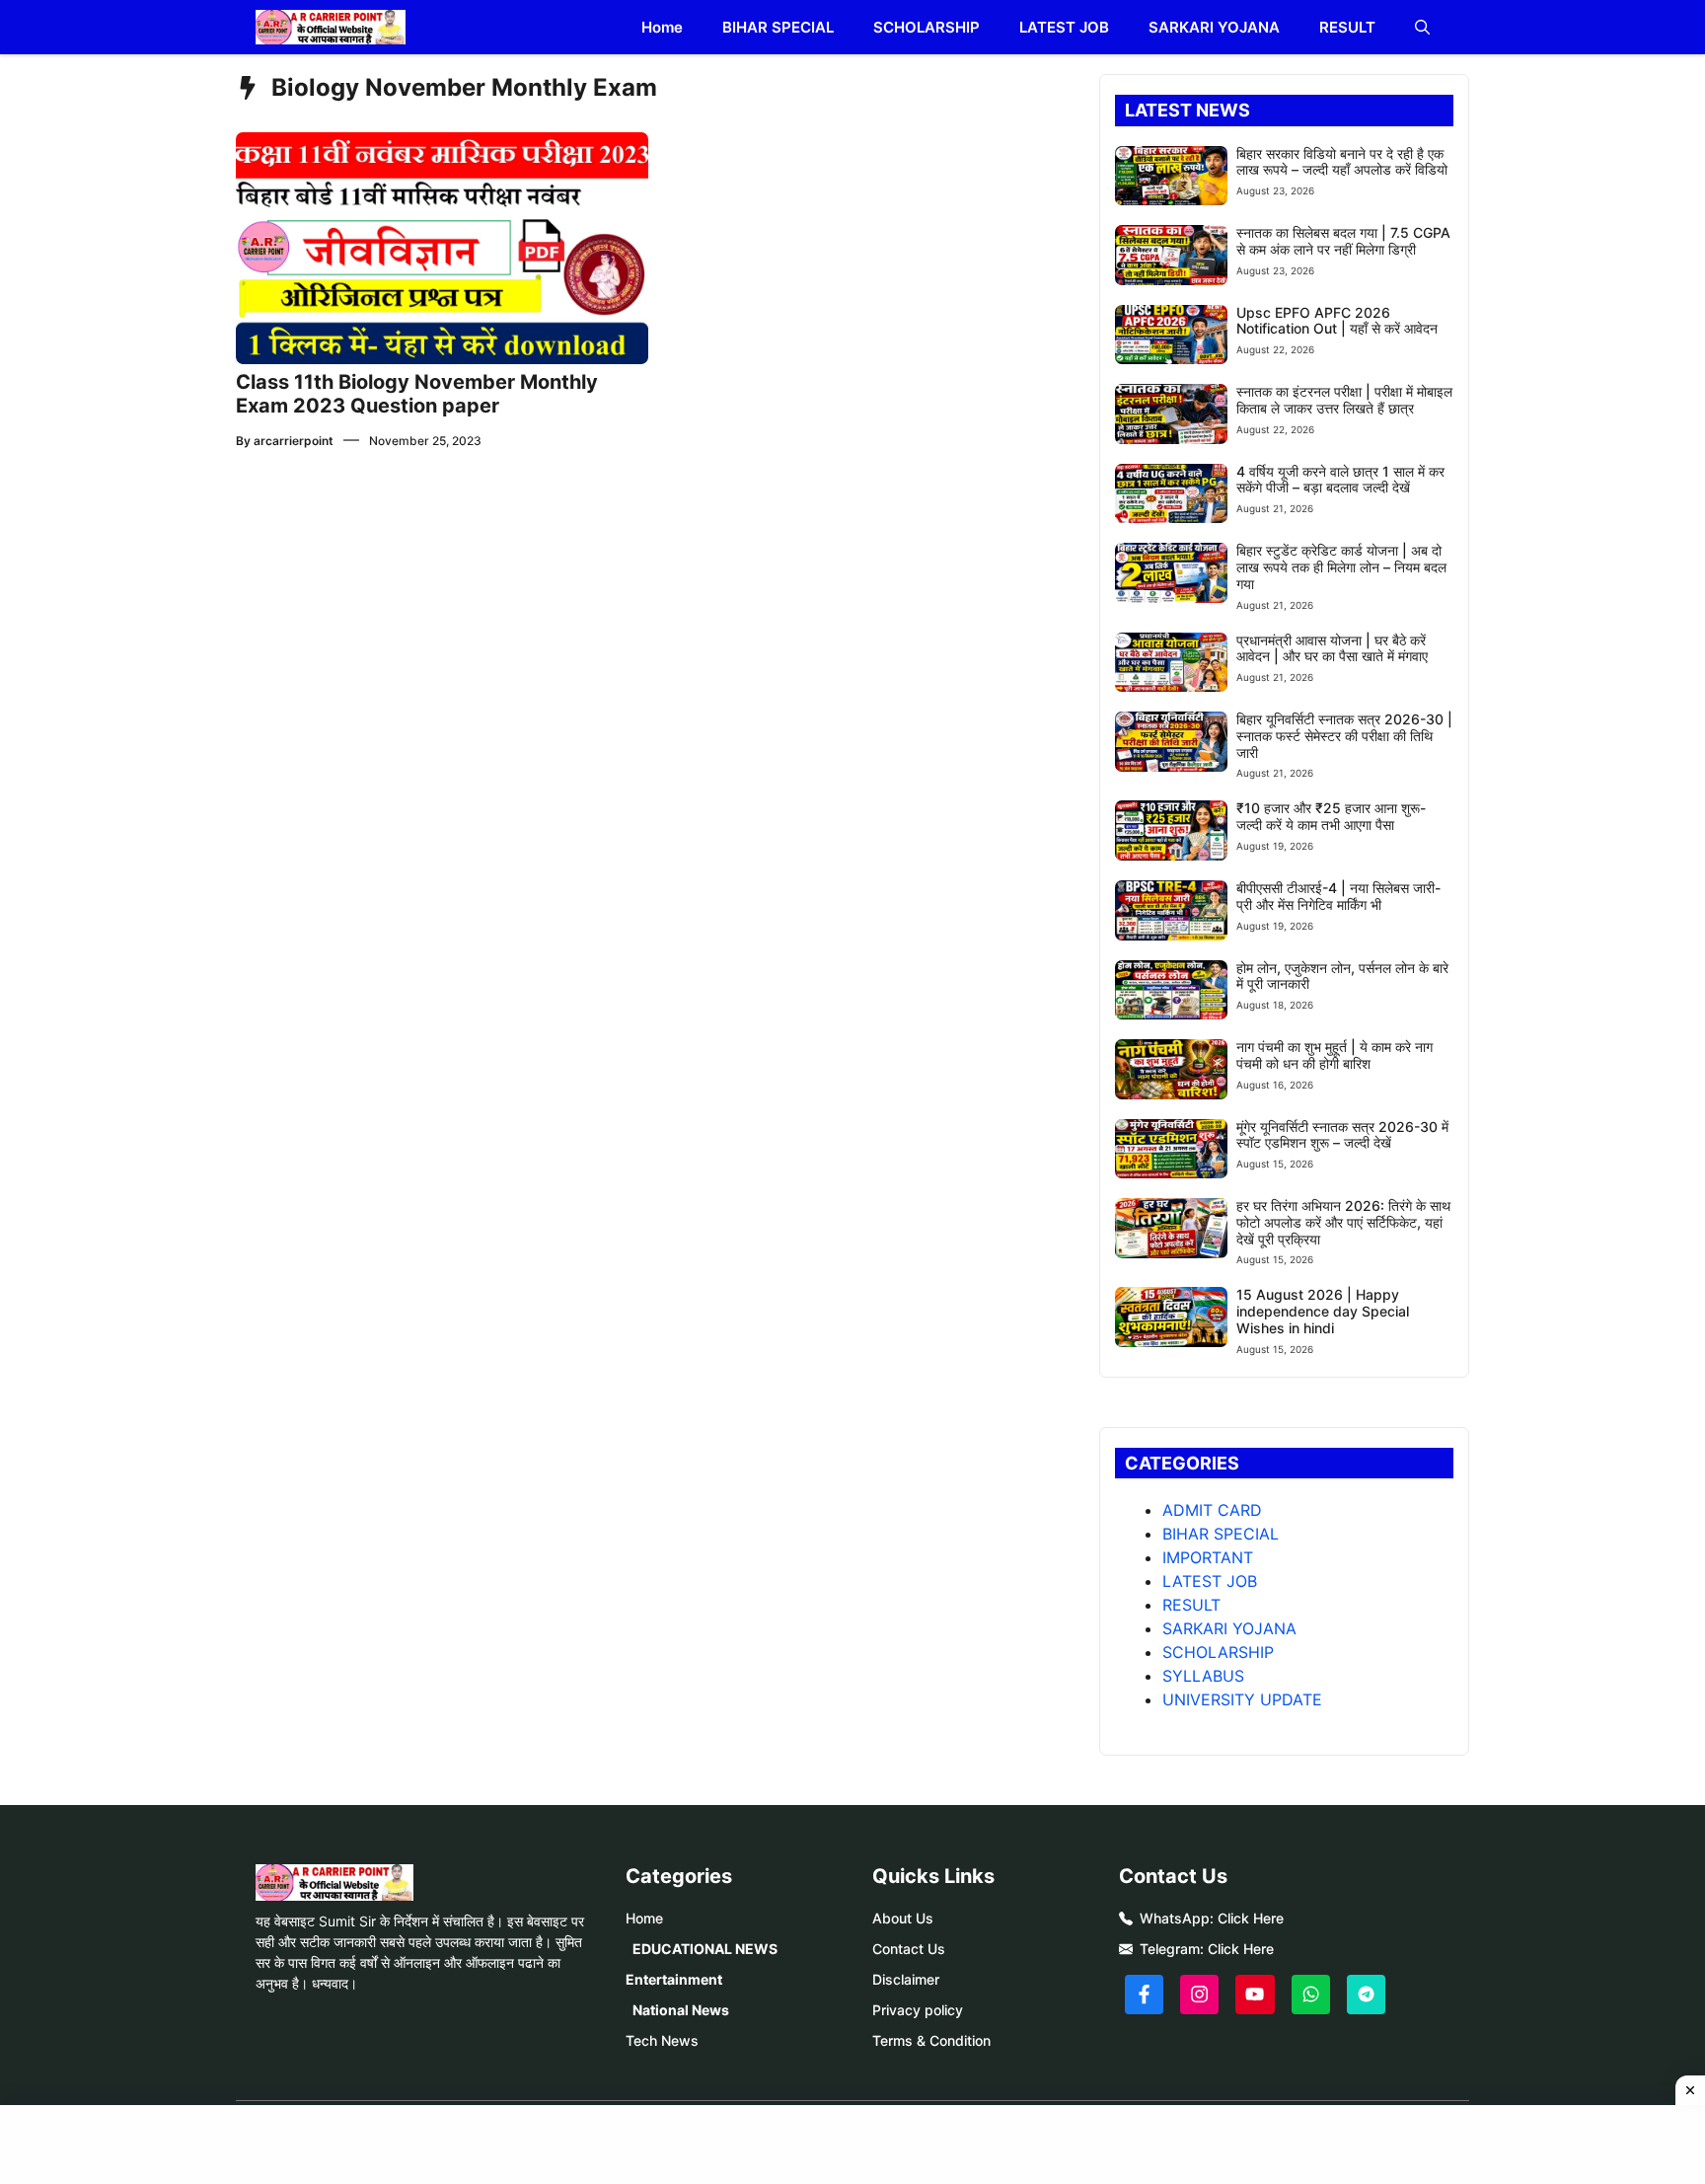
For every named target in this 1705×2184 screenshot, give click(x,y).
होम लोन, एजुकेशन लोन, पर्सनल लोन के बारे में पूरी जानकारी (1342, 976)
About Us (903, 1918)
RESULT (1347, 27)
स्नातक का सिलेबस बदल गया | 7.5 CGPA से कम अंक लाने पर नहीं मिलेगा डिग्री (1343, 241)
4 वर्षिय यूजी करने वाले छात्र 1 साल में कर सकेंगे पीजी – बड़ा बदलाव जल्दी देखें (1340, 480)
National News (681, 2010)
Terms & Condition (931, 2040)
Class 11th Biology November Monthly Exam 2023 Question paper (417, 394)
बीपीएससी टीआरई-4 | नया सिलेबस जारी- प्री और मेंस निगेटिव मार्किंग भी (1338, 896)
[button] (1422, 27)
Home (662, 27)
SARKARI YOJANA (1214, 27)
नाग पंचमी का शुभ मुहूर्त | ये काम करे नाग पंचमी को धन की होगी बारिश (1334, 1055)
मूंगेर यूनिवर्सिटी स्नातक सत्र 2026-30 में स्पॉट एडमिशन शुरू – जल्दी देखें (1342, 1135)
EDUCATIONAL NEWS (705, 1949)
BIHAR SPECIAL (778, 27)
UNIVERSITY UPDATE (1242, 1699)
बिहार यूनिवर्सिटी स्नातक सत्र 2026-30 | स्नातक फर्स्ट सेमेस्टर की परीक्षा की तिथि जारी (1344, 736)
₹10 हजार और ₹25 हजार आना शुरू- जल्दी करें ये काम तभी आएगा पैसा (1331, 816)
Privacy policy (918, 2010)
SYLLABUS (1203, 1676)
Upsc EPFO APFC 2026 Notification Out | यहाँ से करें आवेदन (1337, 321)
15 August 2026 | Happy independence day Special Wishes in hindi (1323, 1311)
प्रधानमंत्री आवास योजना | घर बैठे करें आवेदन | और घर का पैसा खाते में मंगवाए (1332, 648)
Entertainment (674, 1979)
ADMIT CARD (1212, 1510)
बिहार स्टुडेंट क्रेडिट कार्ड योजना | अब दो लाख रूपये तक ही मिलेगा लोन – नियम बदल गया (1341, 567)
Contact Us (909, 1949)
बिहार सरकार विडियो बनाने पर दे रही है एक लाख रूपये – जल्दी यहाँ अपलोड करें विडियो (1342, 162)
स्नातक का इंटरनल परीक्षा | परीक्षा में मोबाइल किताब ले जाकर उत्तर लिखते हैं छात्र (1344, 400)
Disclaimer (906, 1979)
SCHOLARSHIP (927, 27)
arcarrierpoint (294, 441)
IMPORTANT (1208, 1557)
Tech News (662, 2040)
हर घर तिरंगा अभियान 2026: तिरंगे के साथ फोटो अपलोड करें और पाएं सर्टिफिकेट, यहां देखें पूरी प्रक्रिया (1343, 1222)
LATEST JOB (1064, 27)
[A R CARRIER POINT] (331, 27)
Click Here (1251, 1918)
